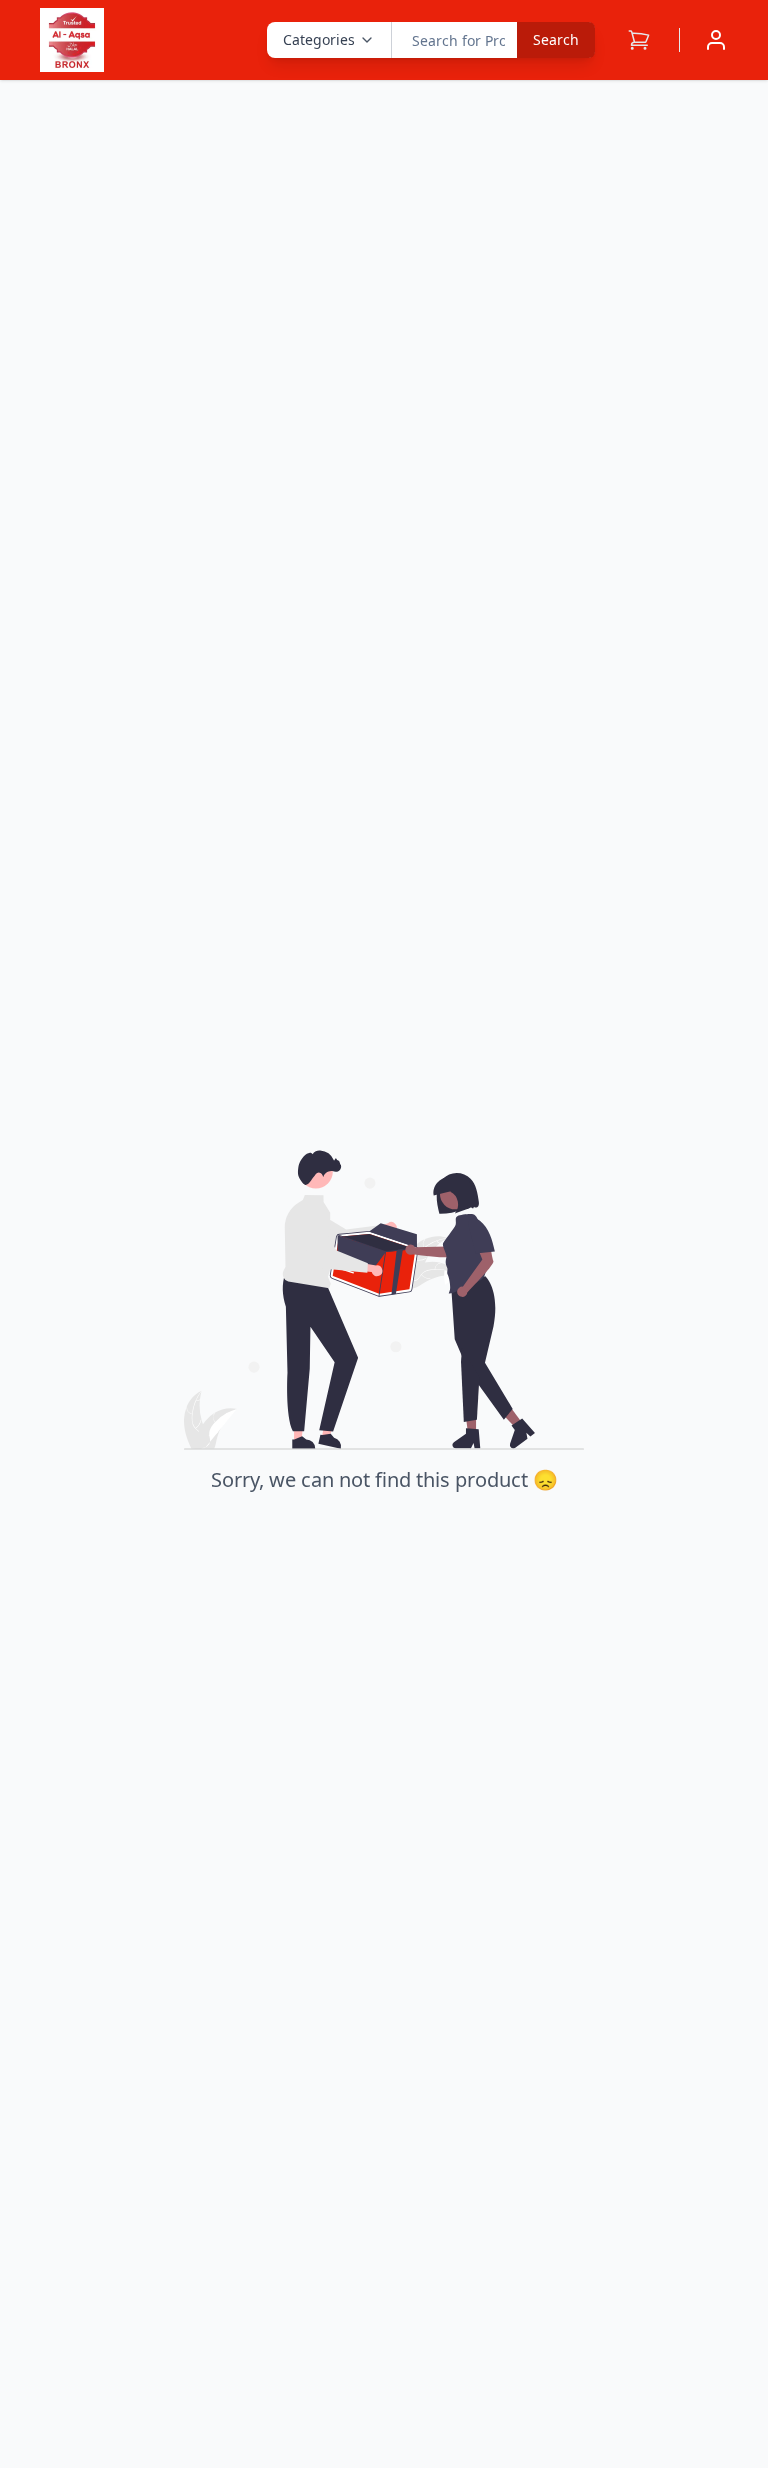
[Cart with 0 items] (639, 40)
